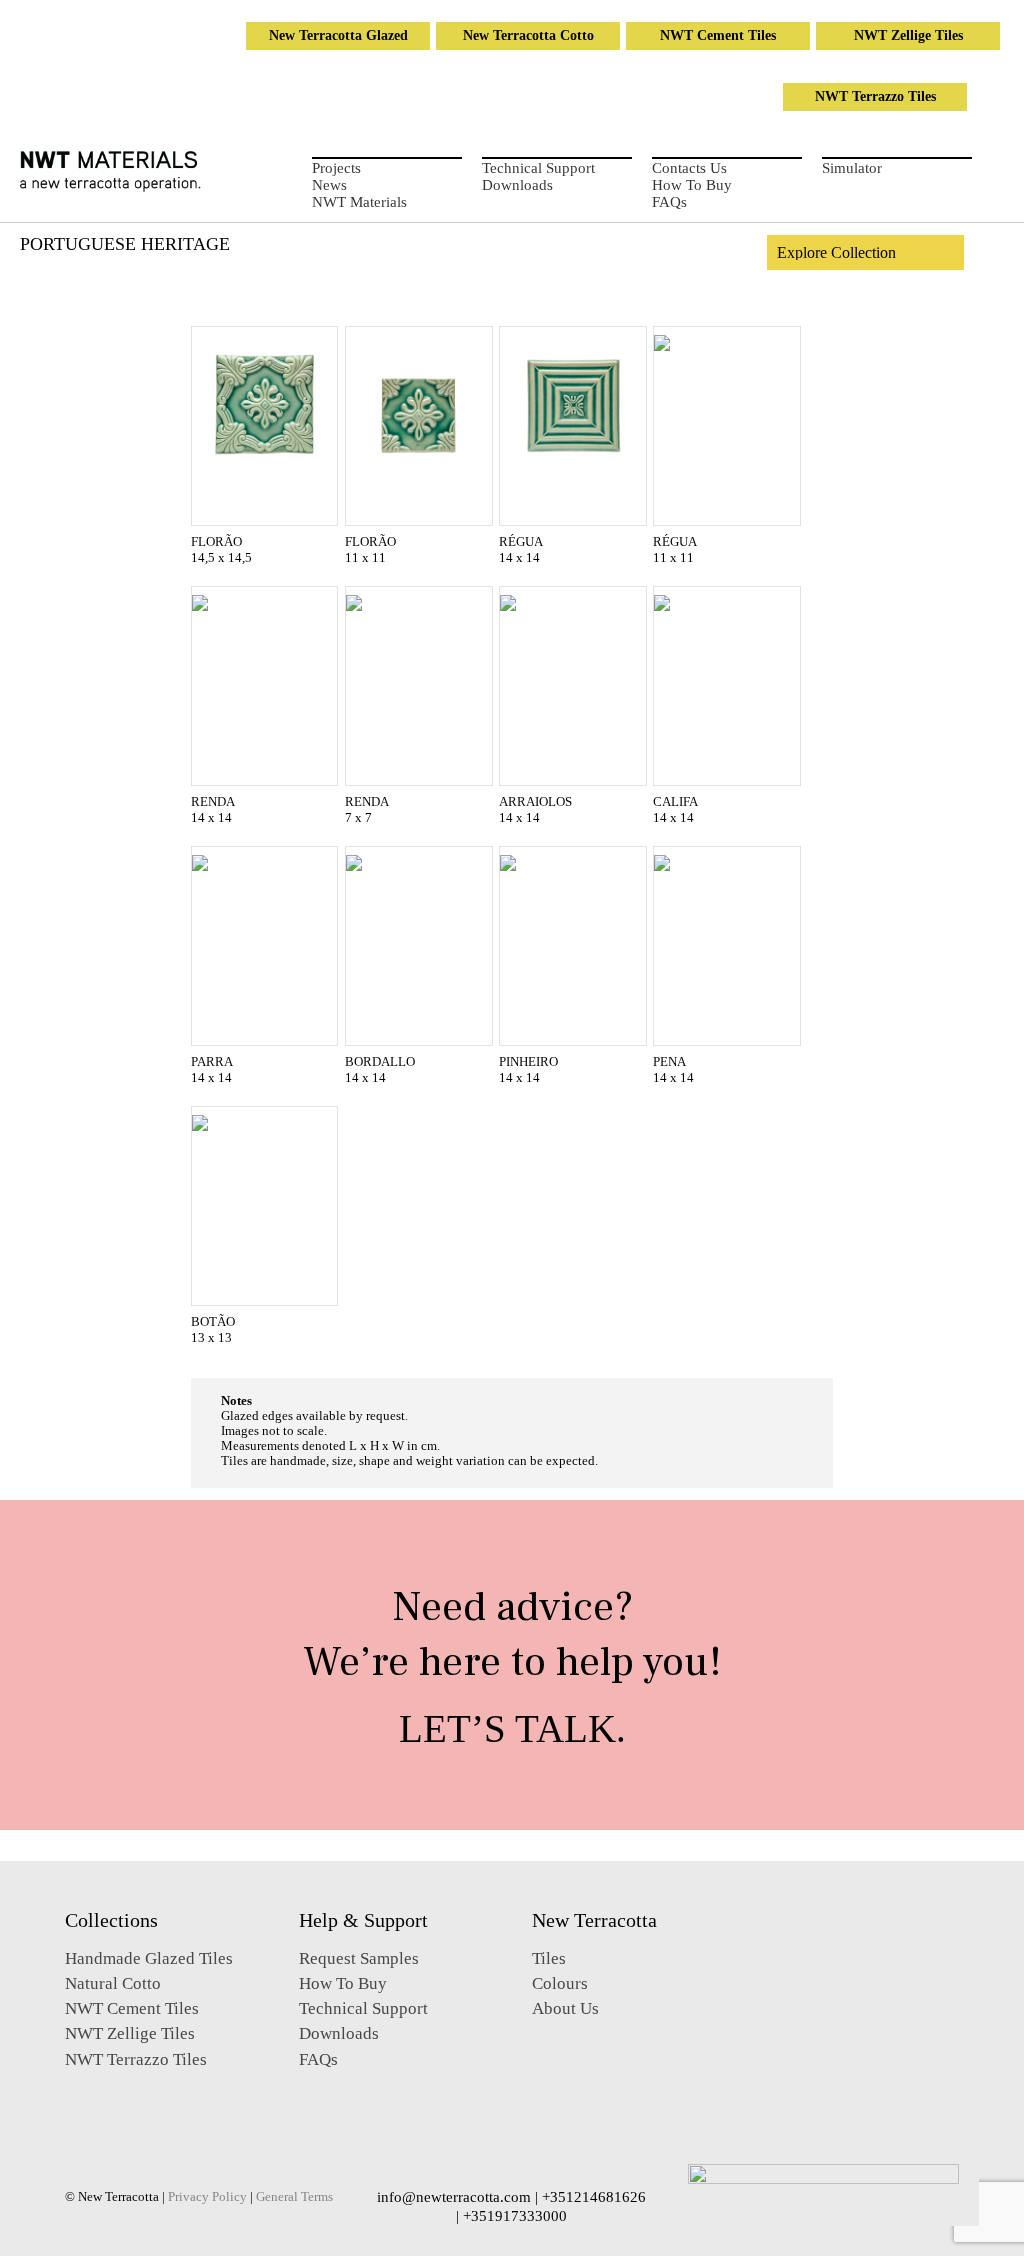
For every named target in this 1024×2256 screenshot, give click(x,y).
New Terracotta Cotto (528, 35)
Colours (560, 1983)
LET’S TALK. (512, 1728)
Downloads (517, 185)
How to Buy (692, 185)
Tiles (549, 1958)
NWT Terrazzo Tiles (875, 96)
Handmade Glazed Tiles (149, 1958)
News (329, 185)
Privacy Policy (207, 2197)
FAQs (669, 202)
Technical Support (538, 168)
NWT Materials (359, 202)
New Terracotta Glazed (338, 35)
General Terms (294, 2197)
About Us (565, 2008)
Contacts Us (689, 168)
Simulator (852, 168)
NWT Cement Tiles (718, 35)
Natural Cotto (113, 1983)
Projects (336, 168)
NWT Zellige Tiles (908, 35)
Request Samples (359, 1958)
